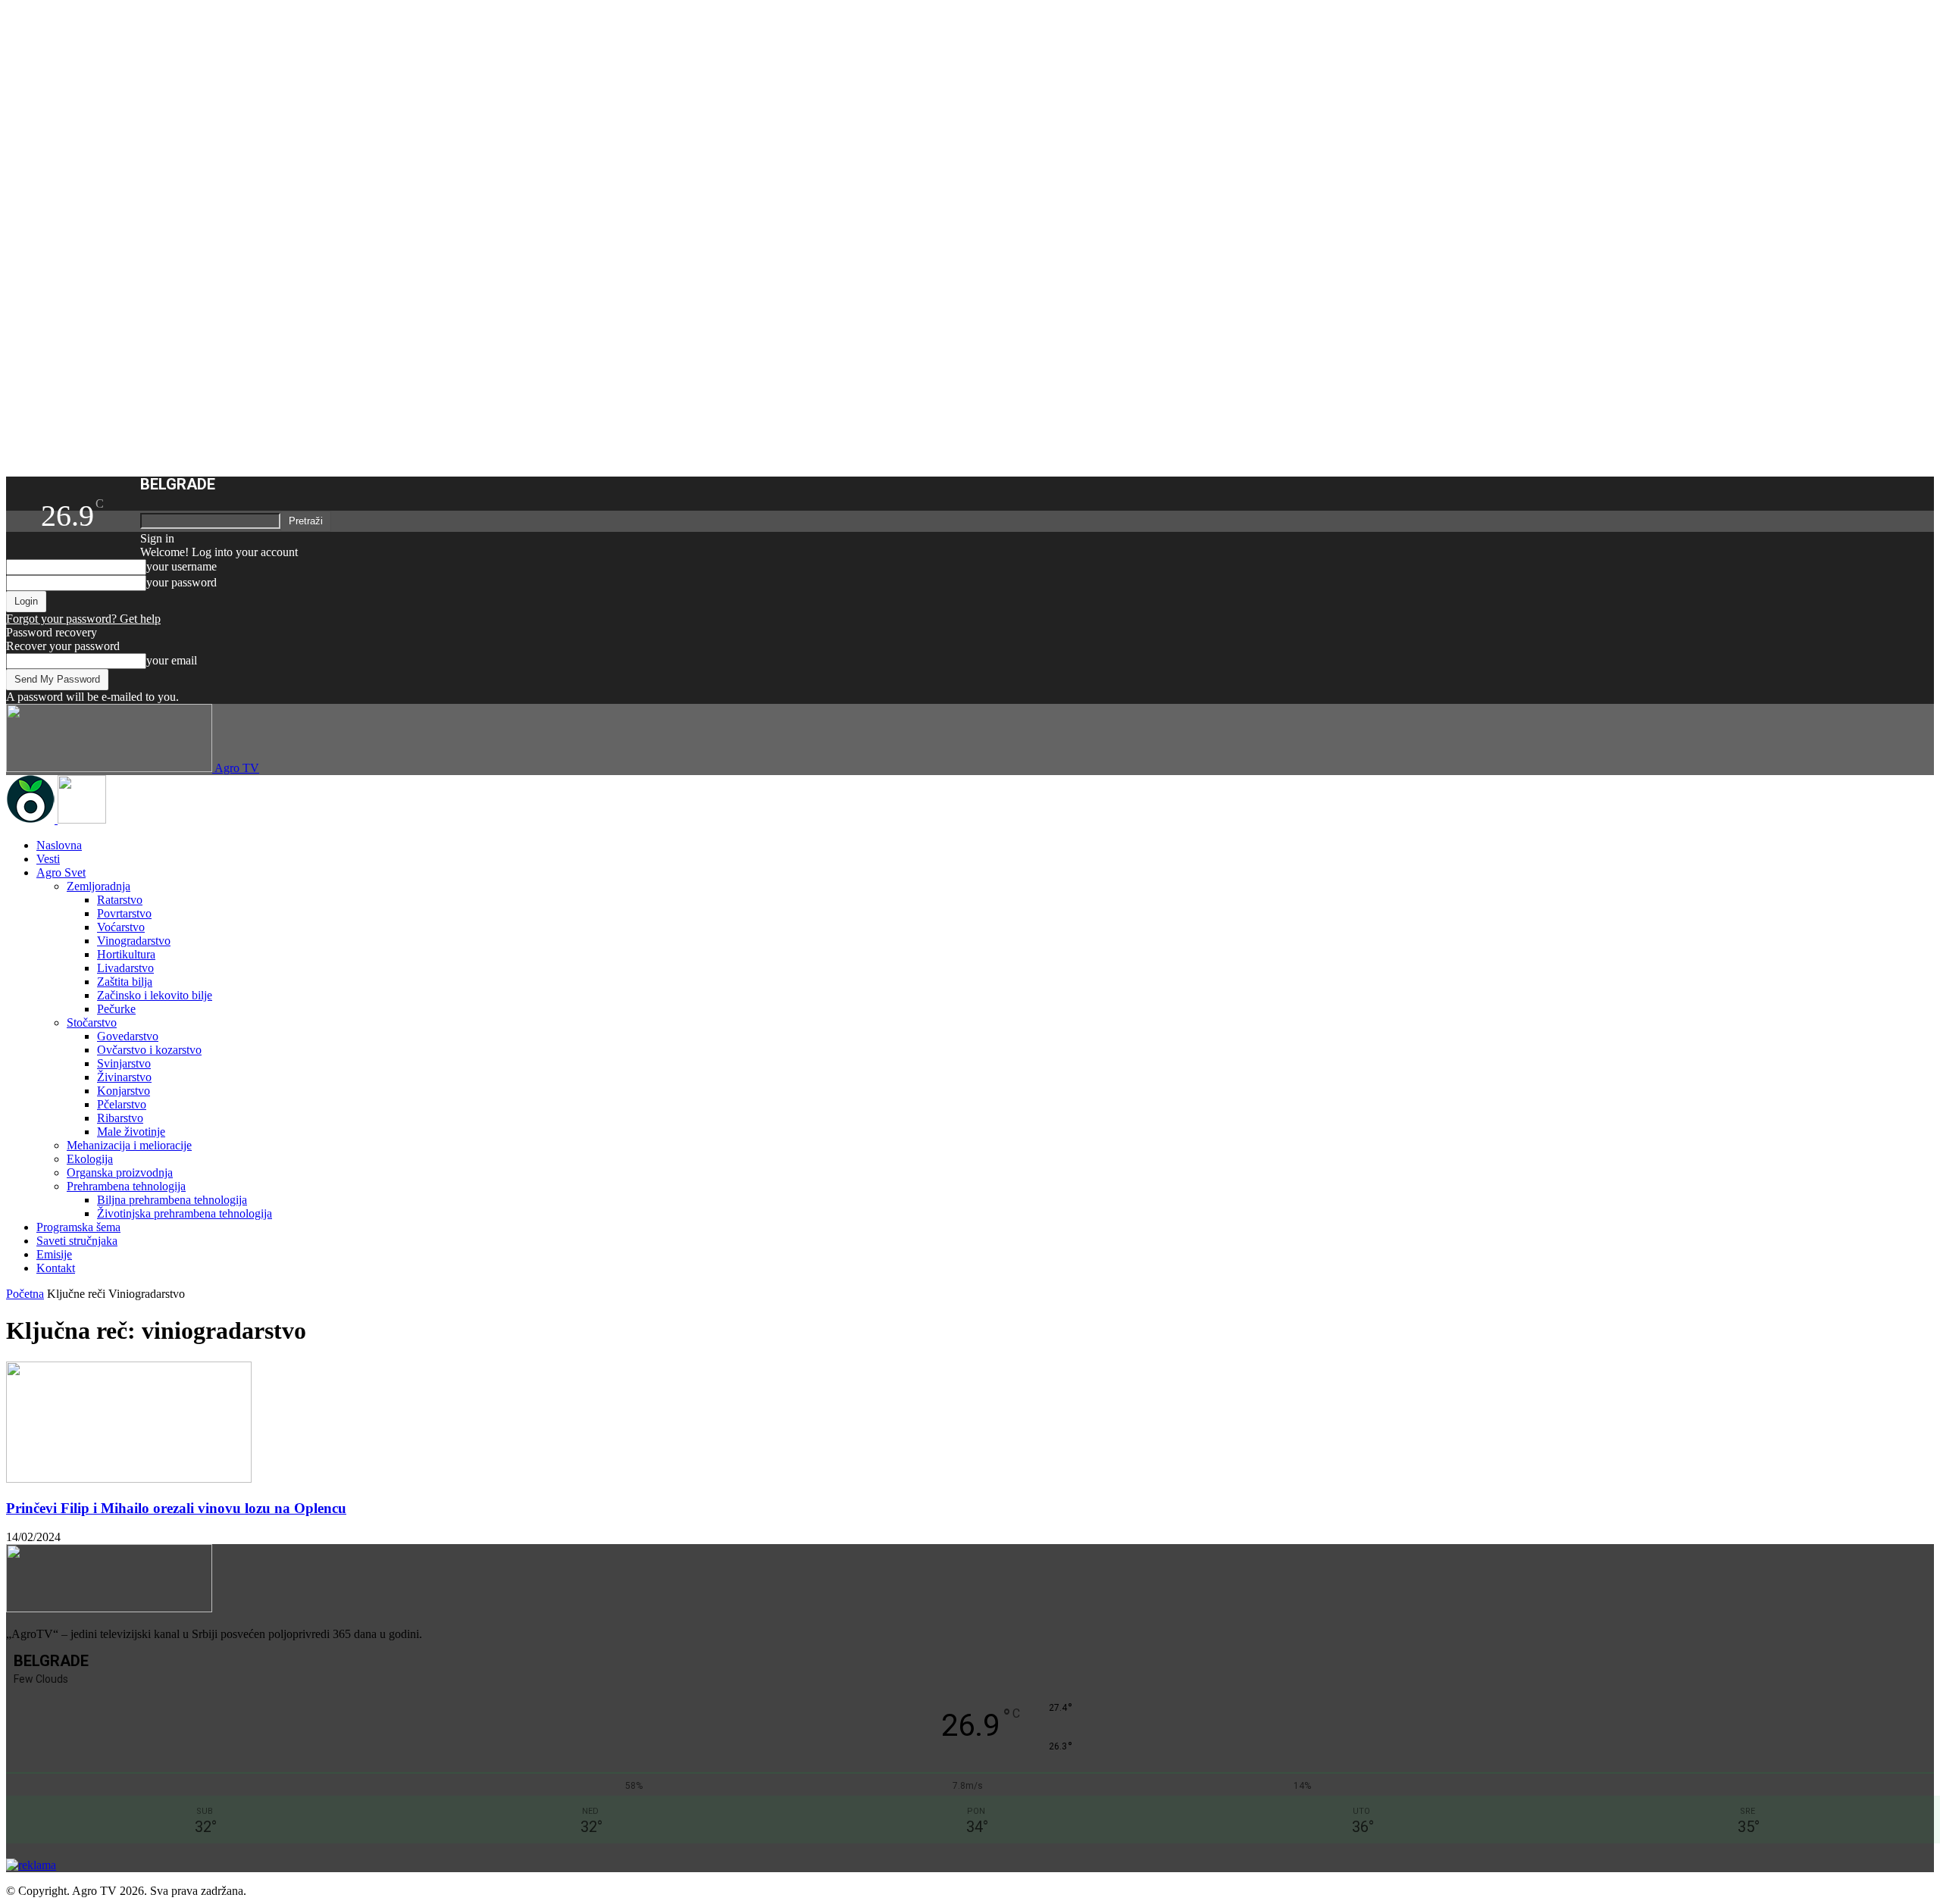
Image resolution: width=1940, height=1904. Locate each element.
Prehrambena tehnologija (126, 1186)
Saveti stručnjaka (77, 1241)
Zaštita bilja (125, 982)
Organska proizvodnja (120, 1172)
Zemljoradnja (99, 886)
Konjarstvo (124, 1091)
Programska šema (78, 1227)
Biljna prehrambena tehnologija (172, 1200)
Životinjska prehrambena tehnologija (185, 1213)
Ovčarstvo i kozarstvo (149, 1050)
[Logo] (32, 819)
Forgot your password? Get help (83, 619)
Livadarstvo (125, 968)
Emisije (54, 1254)
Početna (25, 1294)
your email (172, 660)
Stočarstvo (92, 1022)
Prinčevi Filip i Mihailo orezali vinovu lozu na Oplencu (176, 1508)
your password (181, 582)
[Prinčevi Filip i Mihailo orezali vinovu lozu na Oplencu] (129, 1479)
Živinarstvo (124, 1077)
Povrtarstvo (124, 913)
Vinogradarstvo (134, 941)
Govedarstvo (128, 1036)
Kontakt (56, 1268)
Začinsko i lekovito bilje (155, 995)
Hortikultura (126, 954)
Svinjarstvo (124, 1063)
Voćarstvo (121, 927)
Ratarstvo (120, 900)
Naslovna (59, 845)
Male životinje (131, 1132)
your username (181, 566)
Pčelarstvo (122, 1104)
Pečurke (116, 1009)
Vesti (48, 859)
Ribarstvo (120, 1118)
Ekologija (90, 1159)
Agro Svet (61, 872)
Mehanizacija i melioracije (129, 1145)
